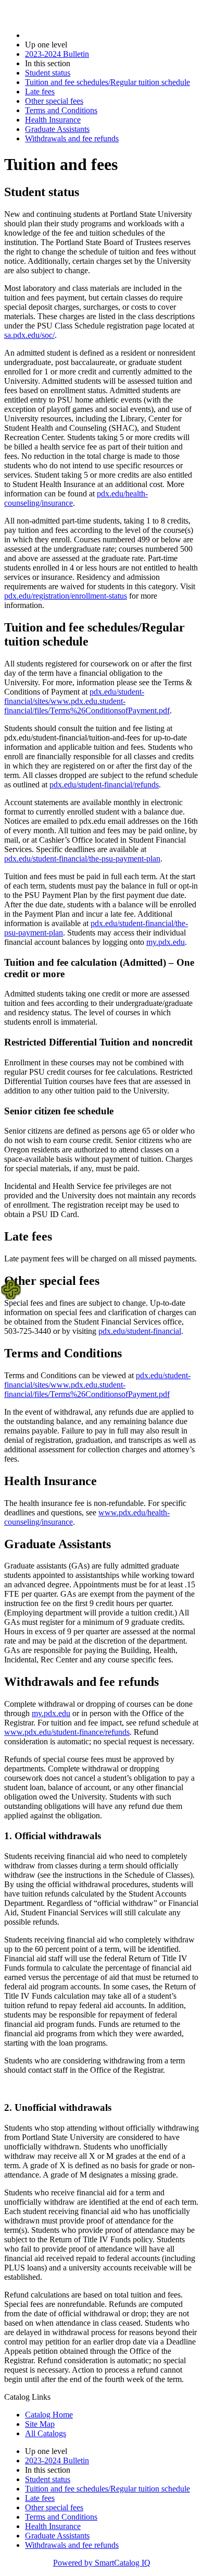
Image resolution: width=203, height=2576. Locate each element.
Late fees (40, 92)
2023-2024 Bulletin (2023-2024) (79, 35)
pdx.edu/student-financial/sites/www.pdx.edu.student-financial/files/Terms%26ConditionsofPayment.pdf (87, 701)
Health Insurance (53, 120)
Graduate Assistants (57, 129)
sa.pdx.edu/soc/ (29, 335)
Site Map (40, 2424)
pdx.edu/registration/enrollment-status (66, 596)
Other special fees (54, 101)
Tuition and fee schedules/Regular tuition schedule (107, 82)
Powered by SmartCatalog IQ (102, 2563)
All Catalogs (46, 2433)
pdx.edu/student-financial (140, 1331)
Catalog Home (49, 2415)
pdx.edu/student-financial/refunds (104, 785)
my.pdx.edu (166, 942)
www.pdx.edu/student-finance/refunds (67, 1732)
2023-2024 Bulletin (57, 54)
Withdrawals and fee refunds (72, 138)
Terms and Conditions (61, 110)
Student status (48, 73)
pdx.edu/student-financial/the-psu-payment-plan (82, 859)
